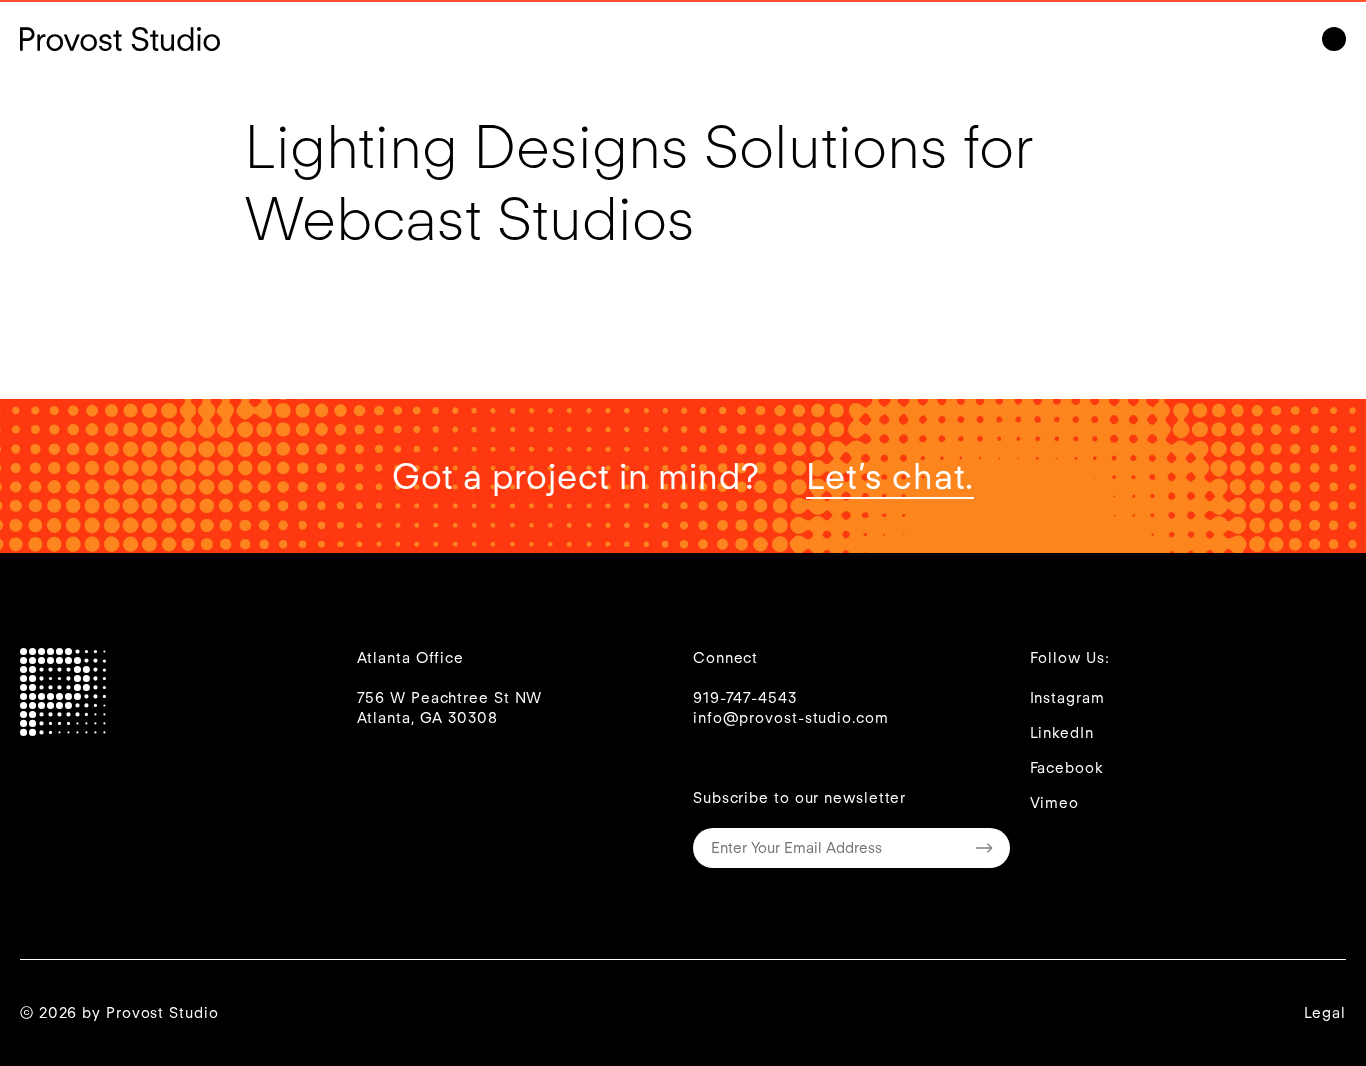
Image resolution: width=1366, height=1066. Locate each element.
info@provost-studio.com (791, 718)
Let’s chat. (890, 476)
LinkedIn (1062, 733)
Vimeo (1055, 803)
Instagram (1067, 698)
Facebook (1067, 768)
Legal (1325, 1013)
